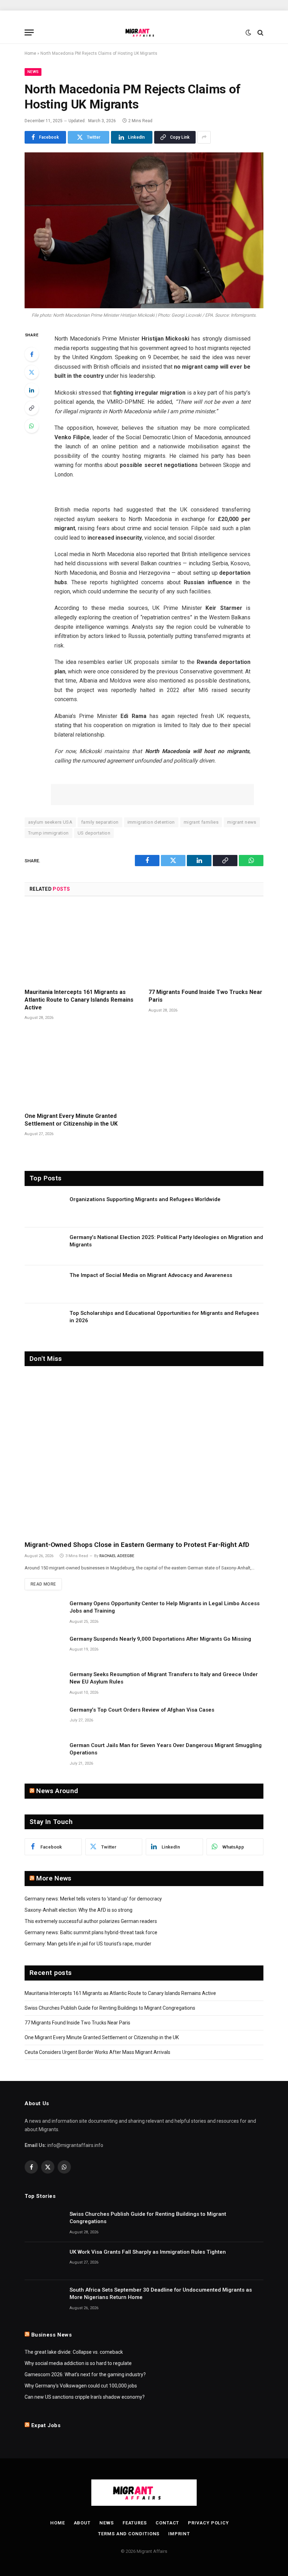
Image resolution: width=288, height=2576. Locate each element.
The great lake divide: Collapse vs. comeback (74, 2352)
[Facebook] (32, 354)
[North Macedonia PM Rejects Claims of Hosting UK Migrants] (144, 230)
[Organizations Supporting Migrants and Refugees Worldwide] (44, 1208)
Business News (52, 2335)
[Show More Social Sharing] (204, 137)
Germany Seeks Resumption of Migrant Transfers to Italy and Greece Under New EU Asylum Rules (164, 1678)
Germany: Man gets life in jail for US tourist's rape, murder (88, 1944)
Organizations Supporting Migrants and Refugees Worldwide (145, 1199)
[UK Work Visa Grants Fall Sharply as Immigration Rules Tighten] (44, 2261)
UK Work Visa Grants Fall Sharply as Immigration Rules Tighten (148, 2252)
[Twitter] (32, 372)
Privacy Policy (208, 2523)
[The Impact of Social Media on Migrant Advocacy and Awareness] (44, 1284)
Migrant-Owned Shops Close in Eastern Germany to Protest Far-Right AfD (137, 1545)
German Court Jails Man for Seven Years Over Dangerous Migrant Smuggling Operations (166, 1749)
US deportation (94, 833)
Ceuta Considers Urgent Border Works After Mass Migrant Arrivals (97, 2052)
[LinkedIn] (32, 390)
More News (54, 1878)
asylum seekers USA (50, 822)
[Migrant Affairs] (144, 32)
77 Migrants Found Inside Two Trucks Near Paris (205, 996)
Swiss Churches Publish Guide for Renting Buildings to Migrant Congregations (110, 2008)
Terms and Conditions (129, 2534)
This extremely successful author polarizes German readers (91, 1921)
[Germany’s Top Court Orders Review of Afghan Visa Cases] (44, 1719)
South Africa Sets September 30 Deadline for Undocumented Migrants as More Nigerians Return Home (161, 2294)
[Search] (260, 32)
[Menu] (29, 32)
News (33, 72)
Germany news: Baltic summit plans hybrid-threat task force (91, 1932)
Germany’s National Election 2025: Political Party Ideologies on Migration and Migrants (166, 1241)
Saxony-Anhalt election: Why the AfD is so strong (78, 1910)
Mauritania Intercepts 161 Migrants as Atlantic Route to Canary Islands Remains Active (79, 1000)
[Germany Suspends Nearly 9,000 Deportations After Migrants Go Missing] (44, 1648)
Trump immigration (48, 833)
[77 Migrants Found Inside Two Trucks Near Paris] (206, 944)
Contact (167, 2523)
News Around (57, 1791)
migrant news (242, 822)
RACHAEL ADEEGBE (117, 1556)
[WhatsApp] (32, 426)
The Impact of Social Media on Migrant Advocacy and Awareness (151, 1275)
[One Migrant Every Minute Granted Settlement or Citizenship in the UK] (82, 1068)
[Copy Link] (32, 408)
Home (30, 53)
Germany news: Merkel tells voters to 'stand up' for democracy (93, 1899)
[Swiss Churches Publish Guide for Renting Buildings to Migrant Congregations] (44, 2223)
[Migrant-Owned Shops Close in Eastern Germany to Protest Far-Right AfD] (144, 1455)
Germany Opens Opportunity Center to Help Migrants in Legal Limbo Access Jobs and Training (165, 1607)
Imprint (179, 2534)
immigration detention (151, 822)
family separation (100, 822)
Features (135, 2523)
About (82, 2523)
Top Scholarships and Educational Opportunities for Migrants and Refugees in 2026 (164, 1317)
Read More (43, 1584)
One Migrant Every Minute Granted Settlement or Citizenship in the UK (71, 1120)
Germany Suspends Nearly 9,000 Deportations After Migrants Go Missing (160, 1639)
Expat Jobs (46, 2425)
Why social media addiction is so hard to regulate (78, 2363)
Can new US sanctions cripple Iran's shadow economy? (85, 2397)
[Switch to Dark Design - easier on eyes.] (248, 33)
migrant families (201, 822)
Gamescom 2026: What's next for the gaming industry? (85, 2374)
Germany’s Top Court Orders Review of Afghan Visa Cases (142, 1710)
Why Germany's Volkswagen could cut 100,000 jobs (81, 2386)
